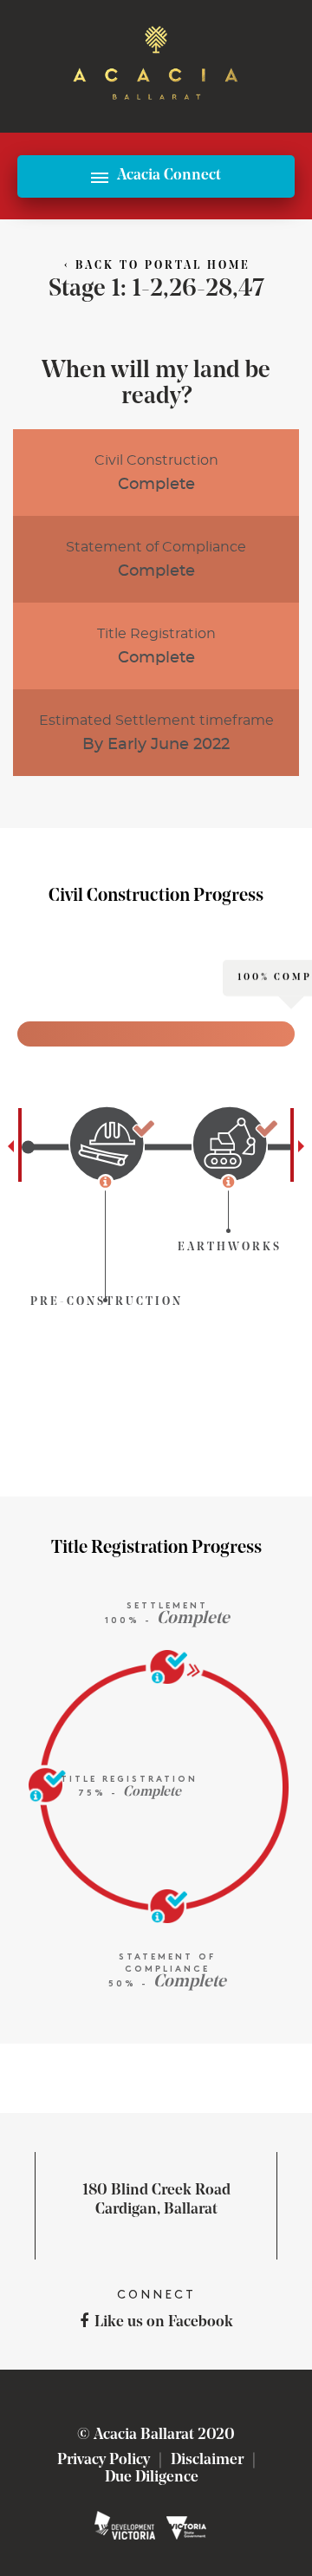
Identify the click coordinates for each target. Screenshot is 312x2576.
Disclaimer (207, 2461)
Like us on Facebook (164, 2323)
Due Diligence (152, 2478)
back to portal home (157, 266)
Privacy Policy (104, 2461)
